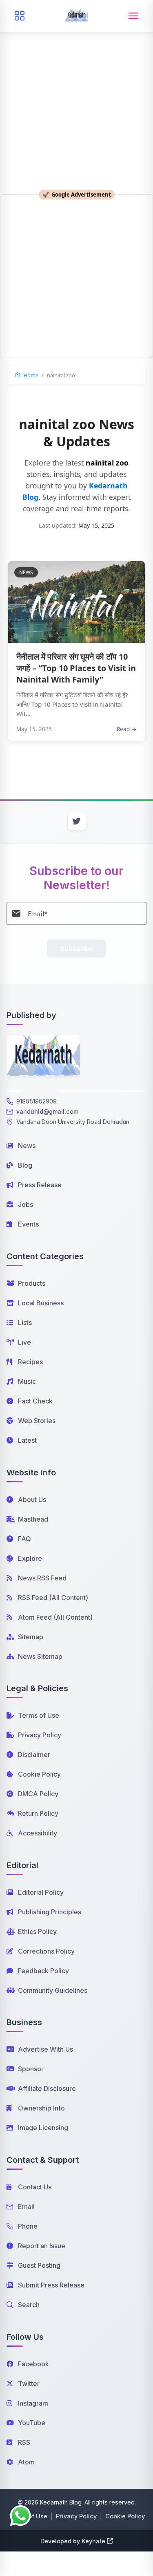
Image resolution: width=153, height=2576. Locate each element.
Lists (25, 1323)
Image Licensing (43, 2128)
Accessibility (38, 1833)
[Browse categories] (20, 16)
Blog (25, 1165)
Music (27, 1381)
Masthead (33, 1519)
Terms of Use (39, 1715)
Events (28, 1224)
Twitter (29, 2384)
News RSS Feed (42, 1578)
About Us (32, 1499)
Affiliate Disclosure (47, 2088)
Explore (30, 1558)
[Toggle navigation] (133, 16)
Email (26, 2207)
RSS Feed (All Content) (53, 1598)
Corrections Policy (46, 1951)
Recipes (30, 1362)
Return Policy (38, 1813)
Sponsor (31, 2069)
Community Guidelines (53, 1990)
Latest (27, 1440)
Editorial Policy (41, 1892)
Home (30, 375)
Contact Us (35, 2187)
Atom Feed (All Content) (55, 1617)
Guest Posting (39, 2265)
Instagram (33, 2403)
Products (32, 1283)
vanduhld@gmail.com (47, 1111)
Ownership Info (41, 2108)
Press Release (40, 1185)
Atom (26, 2462)
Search (29, 2305)
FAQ (24, 1539)
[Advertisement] (76, 81)
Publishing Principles (50, 1912)
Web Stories (37, 1421)
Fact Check (35, 1401)
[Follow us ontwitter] (77, 821)
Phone (28, 2226)
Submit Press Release (51, 2285)
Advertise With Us (45, 2049)
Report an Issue (42, 2246)
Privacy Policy (40, 1735)
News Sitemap (40, 1656)
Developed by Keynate (73, 2541)
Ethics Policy (37, 1931)
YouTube (32, 2423)
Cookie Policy (39, 1774)
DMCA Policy (38, 1794)
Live (24, 1342)
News (27, 1146)
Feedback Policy (43, 1971)
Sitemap (31, 1637)
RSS (24, 2442)
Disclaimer (34, 1755)
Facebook (33, 2364)
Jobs (25, 1204)
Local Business (41, 1303)
